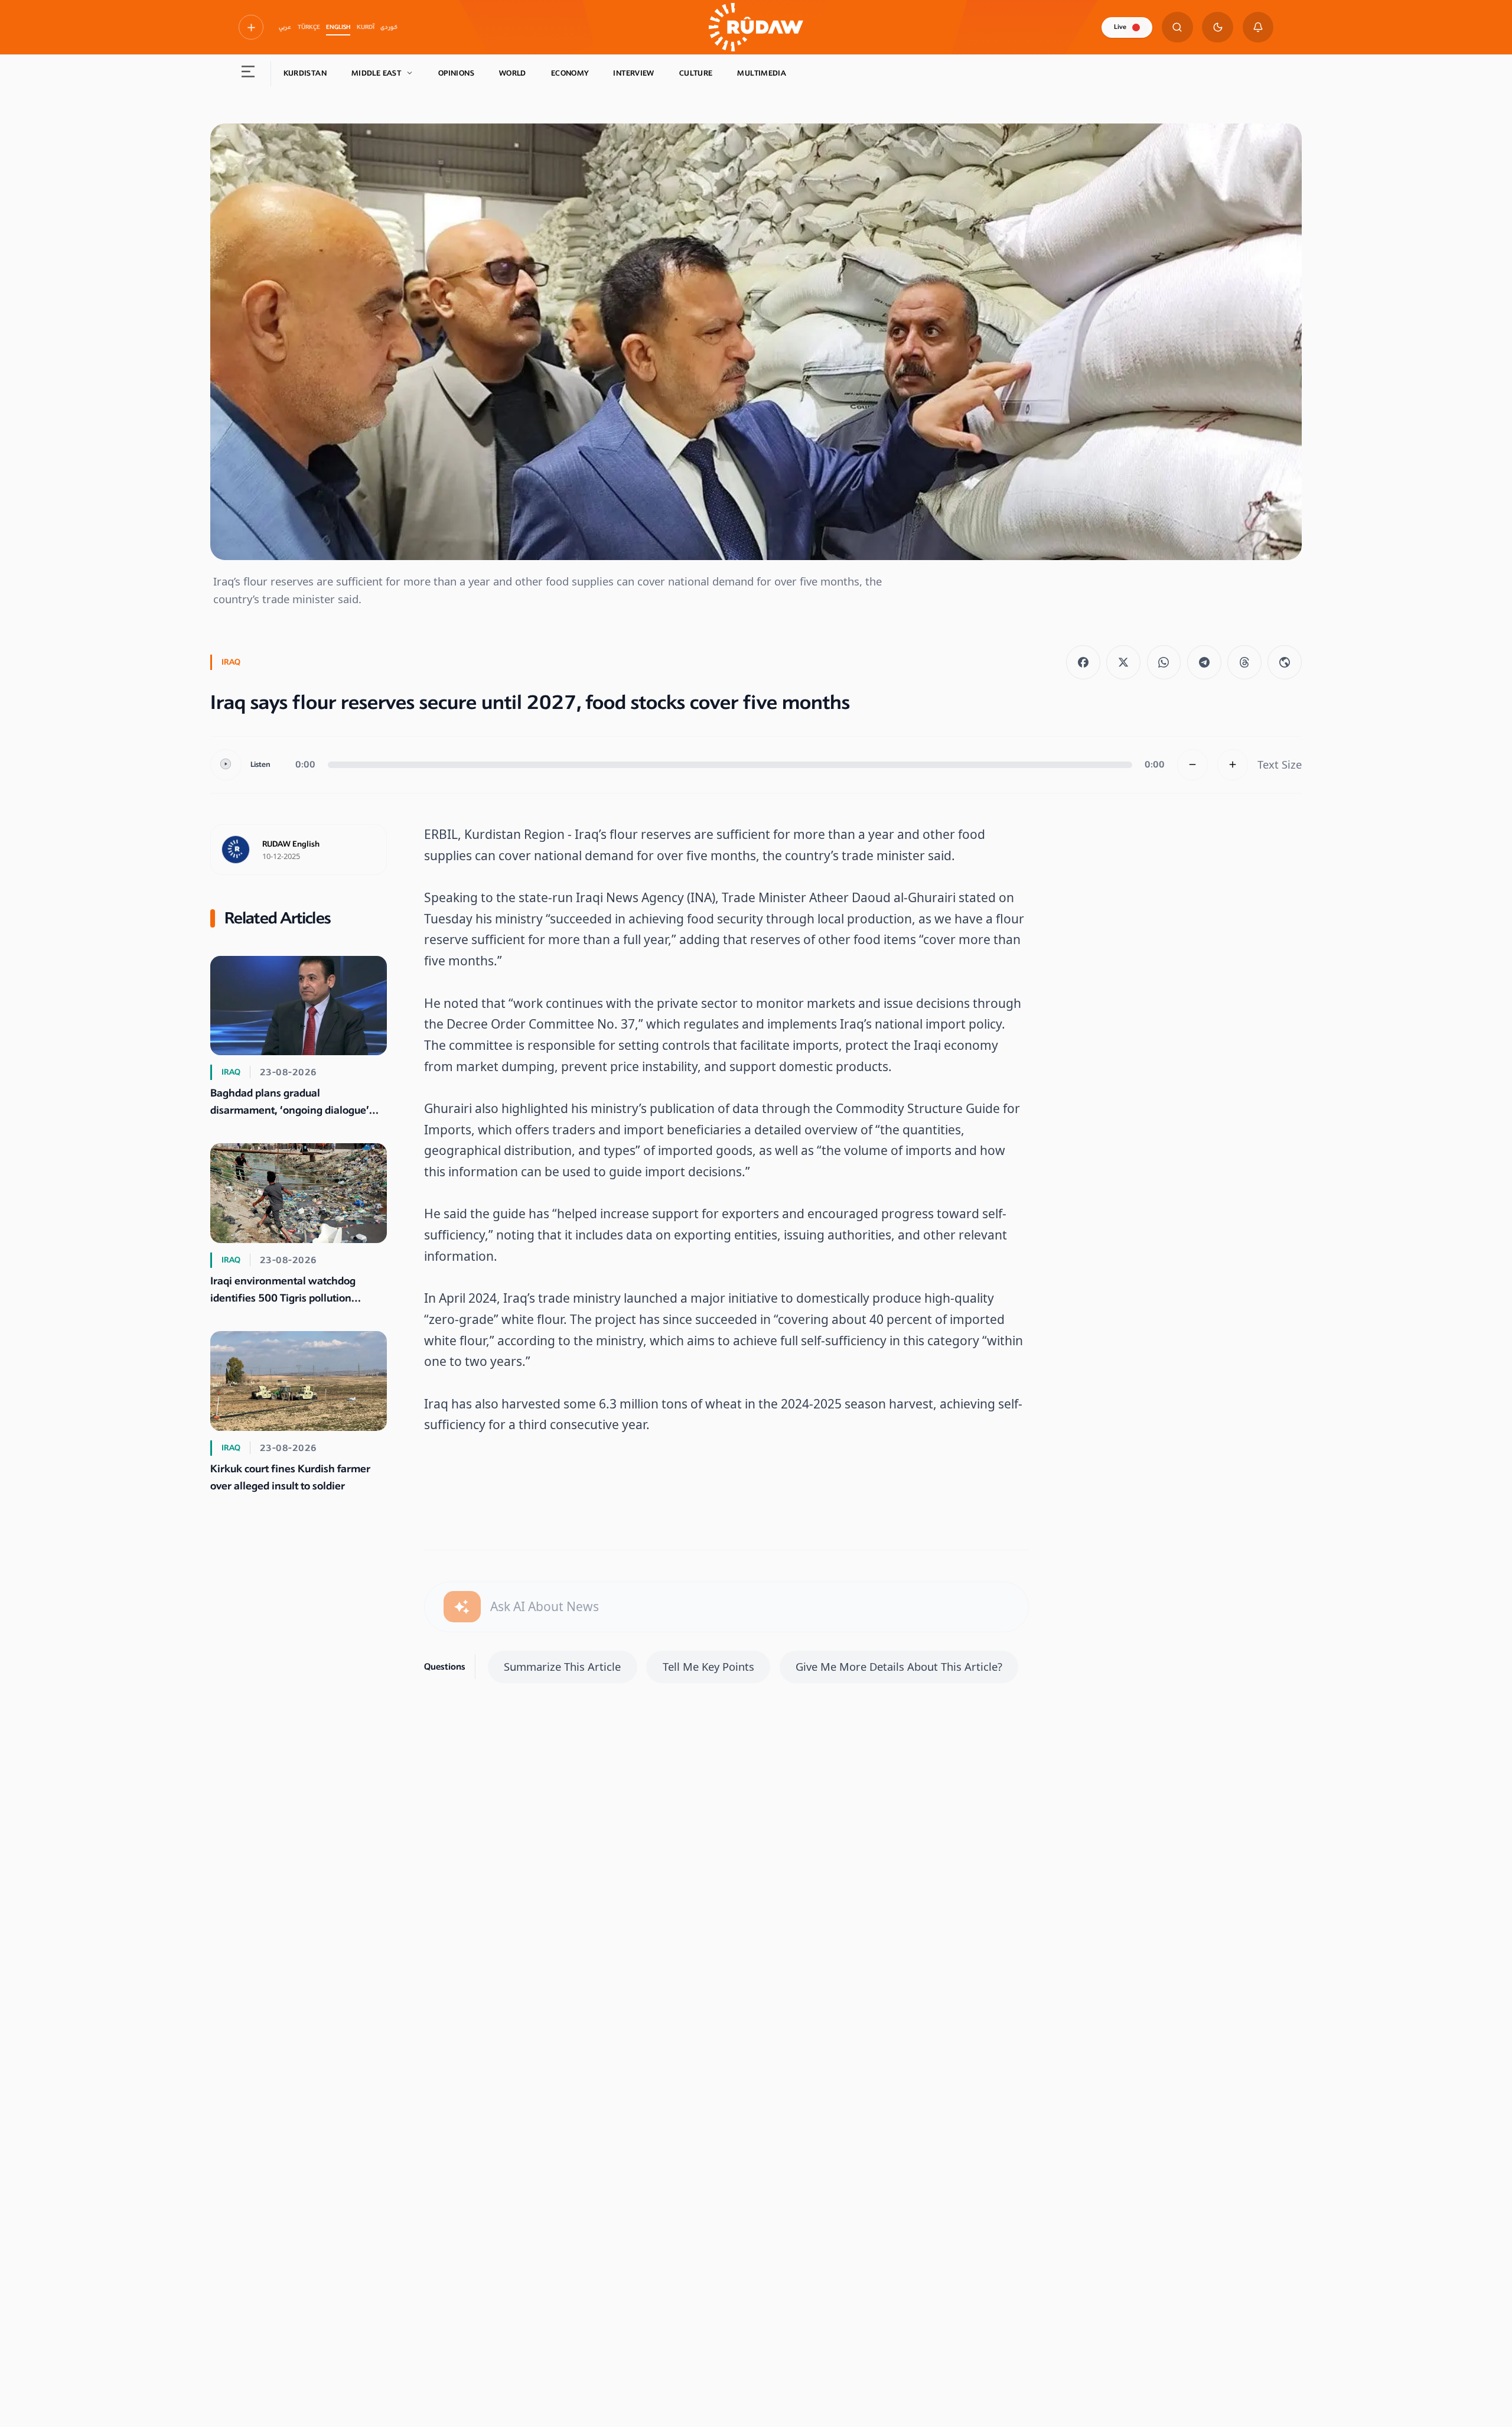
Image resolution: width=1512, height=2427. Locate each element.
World (513, 73)
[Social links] (251, 27)
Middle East (376, 73)
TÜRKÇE (309, 27)
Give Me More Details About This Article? (899, 1666)
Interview (633, 73)
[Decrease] (1193, 765)
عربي (285, 27)
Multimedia (762, 73)
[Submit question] (462, 1607)
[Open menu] (248, 74)
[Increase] (1233, 765)
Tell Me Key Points (708, 1666)
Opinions (456, 73)
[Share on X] (1123, 662)
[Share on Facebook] (1083, 662)
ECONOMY (570, 73)
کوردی (389, 27)
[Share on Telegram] (1204, 662)
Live (1120, 27)
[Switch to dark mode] (1218, 27)
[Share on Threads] (1244, 662)
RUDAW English (291, 844)
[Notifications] (1258, 27)
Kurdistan (305, 73)
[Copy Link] (1285, 662)
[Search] (1177, 27)
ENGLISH (338, 27)
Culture (696, 73)
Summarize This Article (562, 1666)
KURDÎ (366, 27)
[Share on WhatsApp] (1164, 662)
